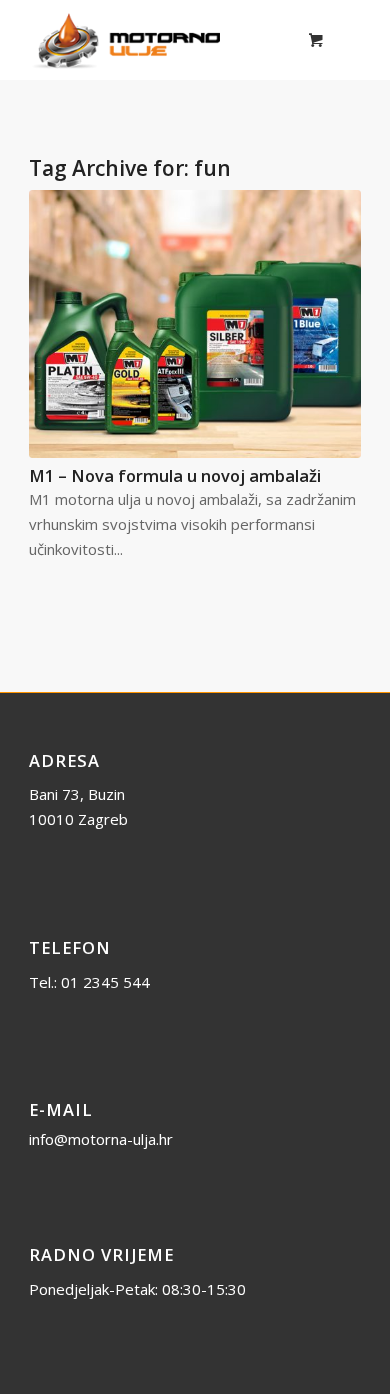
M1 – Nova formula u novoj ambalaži (175, 475)
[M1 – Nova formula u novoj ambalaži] (195, 324)
